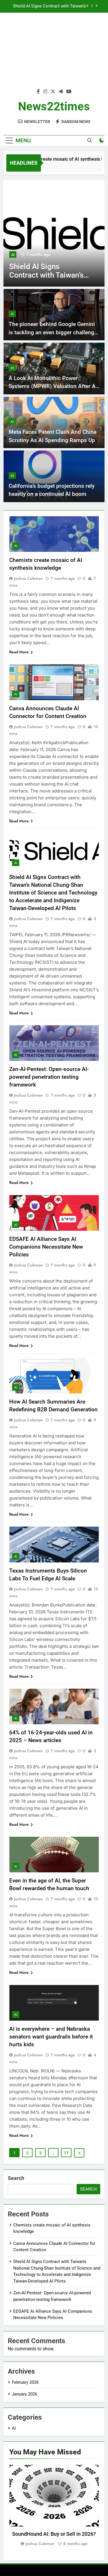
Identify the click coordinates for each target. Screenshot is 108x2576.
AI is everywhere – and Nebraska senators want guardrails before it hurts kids (51, 2037)
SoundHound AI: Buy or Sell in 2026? (54, 2534)
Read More (19, 652)
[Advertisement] (54, 54)
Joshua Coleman (29, 578)
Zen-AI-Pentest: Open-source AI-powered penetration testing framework (47, 6)
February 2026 (25, 2382)
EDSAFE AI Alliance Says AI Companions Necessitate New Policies (46, 1247)
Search (16, 2178)
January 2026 (24, 2394)
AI (13, 255)
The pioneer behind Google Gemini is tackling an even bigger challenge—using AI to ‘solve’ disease (53, 332)
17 (66, 2153)
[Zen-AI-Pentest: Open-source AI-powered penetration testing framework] (54, 233)
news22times (54, 106)
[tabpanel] (54, 2506)
